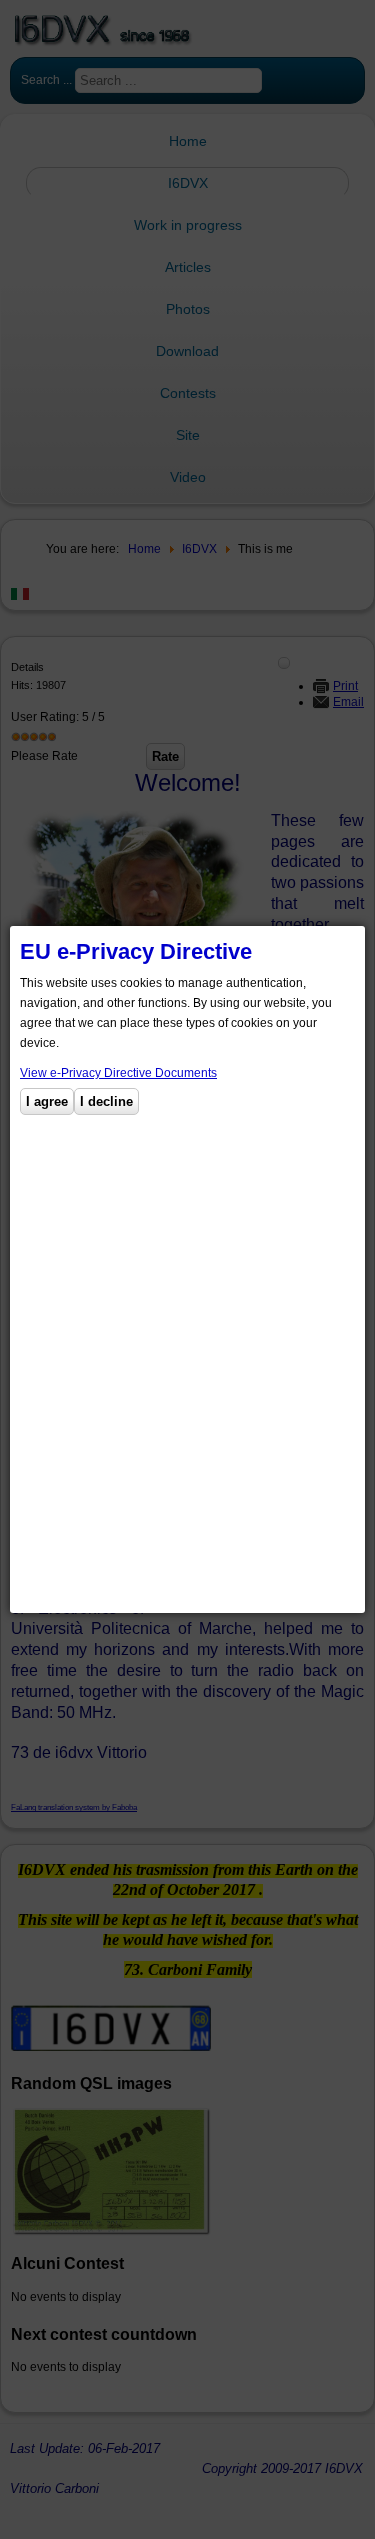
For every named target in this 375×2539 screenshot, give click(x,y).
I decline (106, 1101)
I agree (47, 1101)
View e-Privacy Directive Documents (118, 1073)
